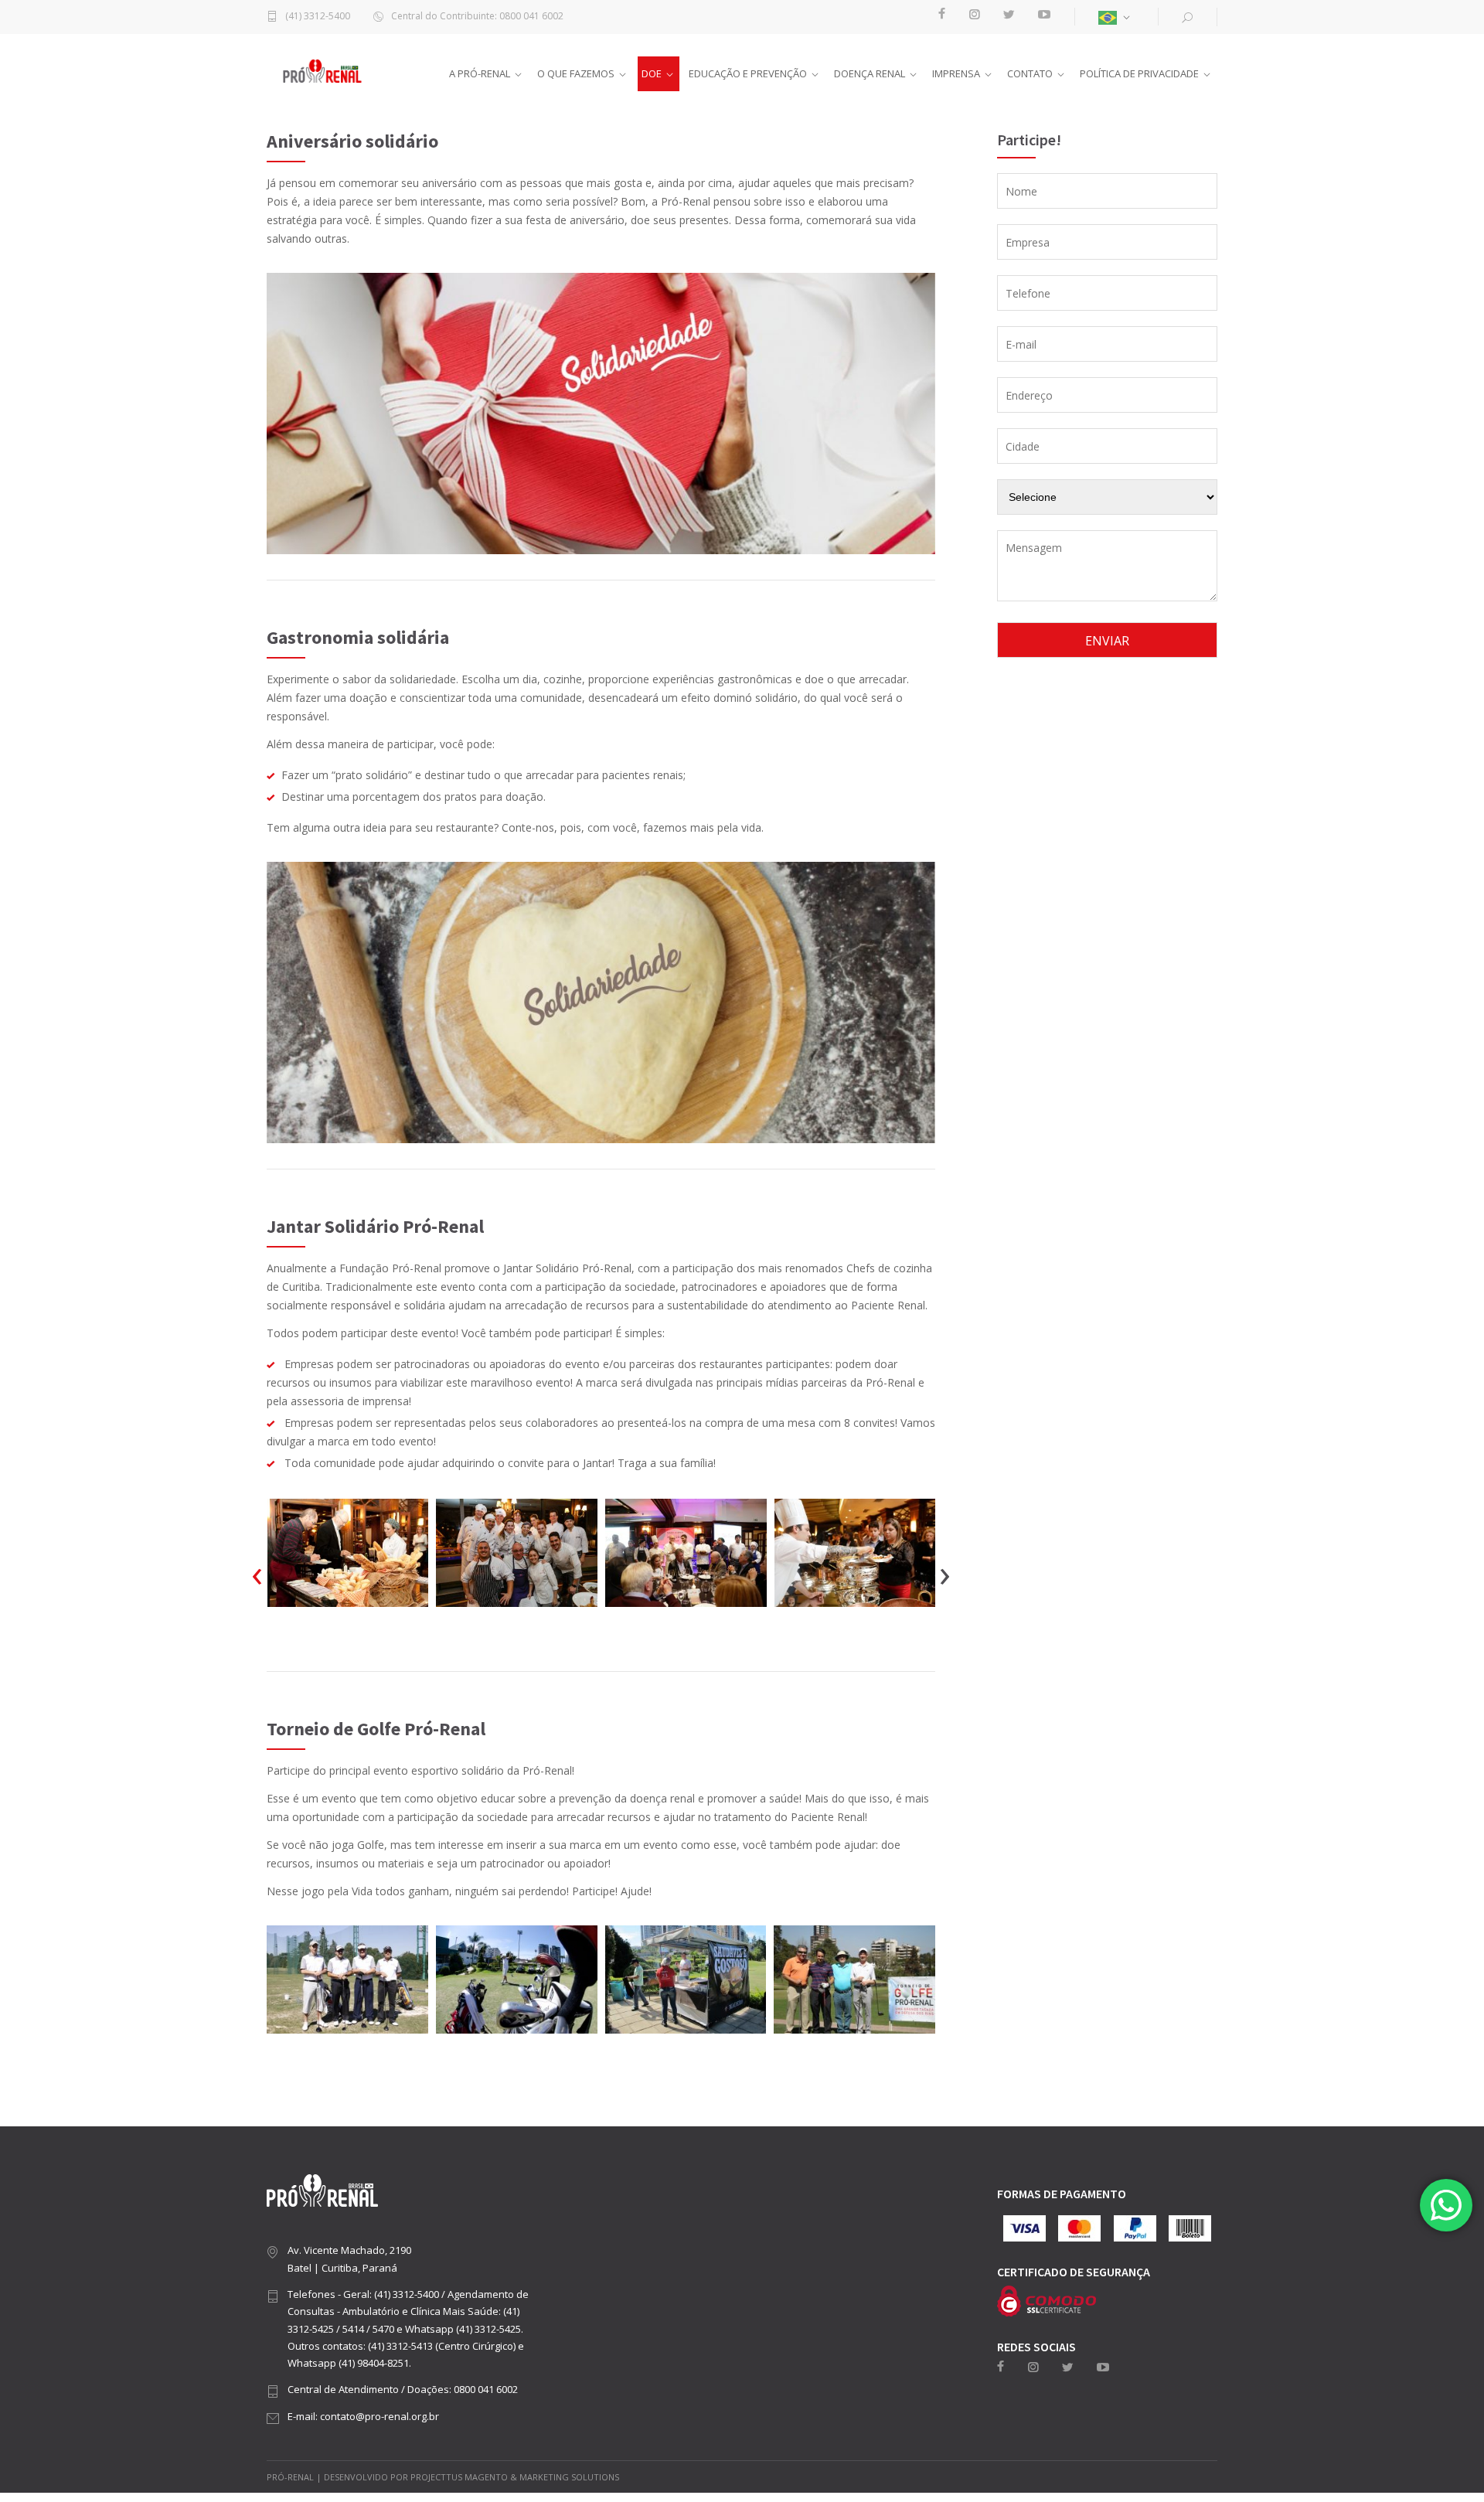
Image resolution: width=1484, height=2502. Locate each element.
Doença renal (870, 73)
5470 (383, 2329)
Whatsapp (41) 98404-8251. (349, 2363)
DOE (652, 73)
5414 (353, 2329)
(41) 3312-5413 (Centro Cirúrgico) (442, 2346)
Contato (1030, 73)
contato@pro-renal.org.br (380, 2416)
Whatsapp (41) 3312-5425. (464, 2329)
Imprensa (956, 73)
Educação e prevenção (748, 73)
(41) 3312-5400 (318, 17)
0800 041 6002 (486, 2389)
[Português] (1116, 17)
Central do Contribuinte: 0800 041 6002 (477, 17)
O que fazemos (576, 73)
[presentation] (257, 1572)
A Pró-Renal (480, 73)
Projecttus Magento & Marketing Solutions (515, 2477)
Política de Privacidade (1139, 73)
